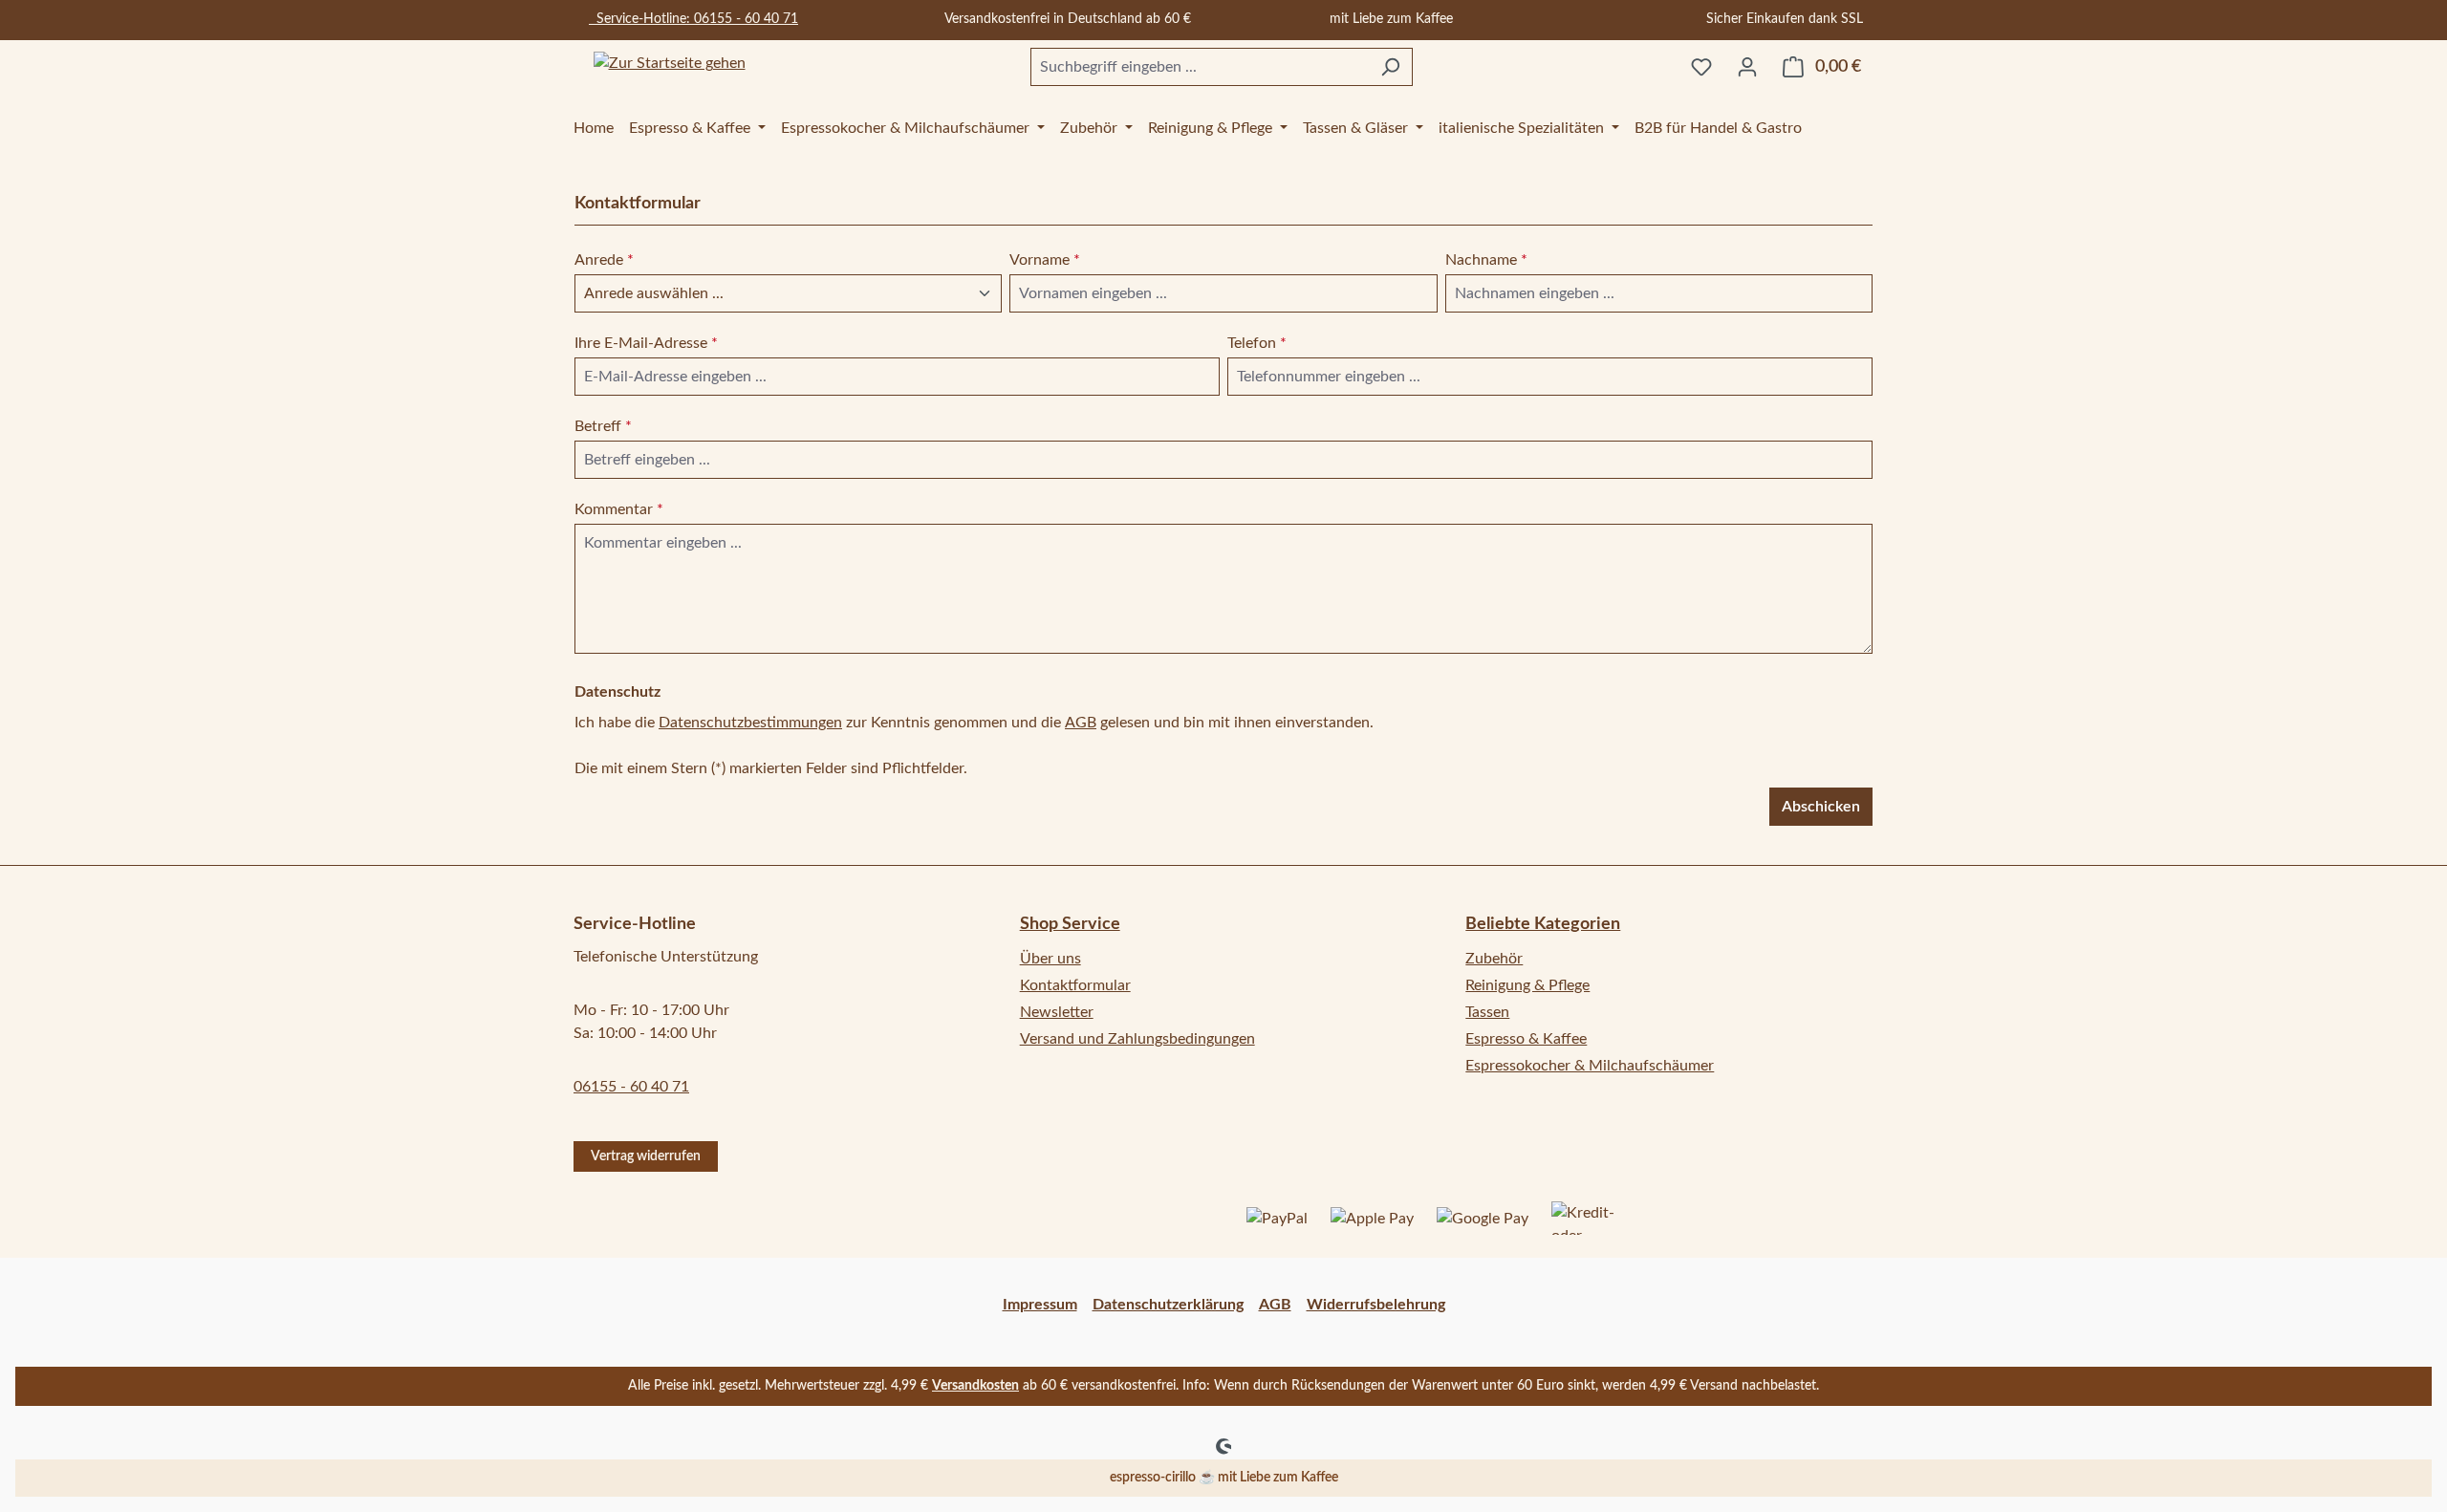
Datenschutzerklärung (1168, 1305)
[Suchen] (1390, 67)
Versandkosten (975, 1386)
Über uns (1050, 959)
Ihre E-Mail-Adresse (646, 343)
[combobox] (1200, 67)
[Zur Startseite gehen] (669, 64)
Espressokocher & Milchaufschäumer (1590, 1066)
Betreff (603, 426)
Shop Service (1070, 924)
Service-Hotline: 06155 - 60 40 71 (693, 19)
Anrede (604, 260)
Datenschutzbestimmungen (750, 723)
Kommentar (619, 509)
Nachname (1486, 260)
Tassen (1487, 1012)
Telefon (1257, 343)
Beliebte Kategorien (1543, 924)
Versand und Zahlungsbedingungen (1137, 1039)
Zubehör (1494, 959)
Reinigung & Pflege (1527, 985)
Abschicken (1821, 807)
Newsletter (1057, 1012)
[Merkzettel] (1701, 67)
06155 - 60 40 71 (631, 1087)
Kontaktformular (1075, 985)
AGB (1081, 723)
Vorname (1045, 260)
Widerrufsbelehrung (1376, 1305)
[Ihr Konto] (1747, 67)
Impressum (1040, 1305)
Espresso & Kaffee (1526, 1039)
